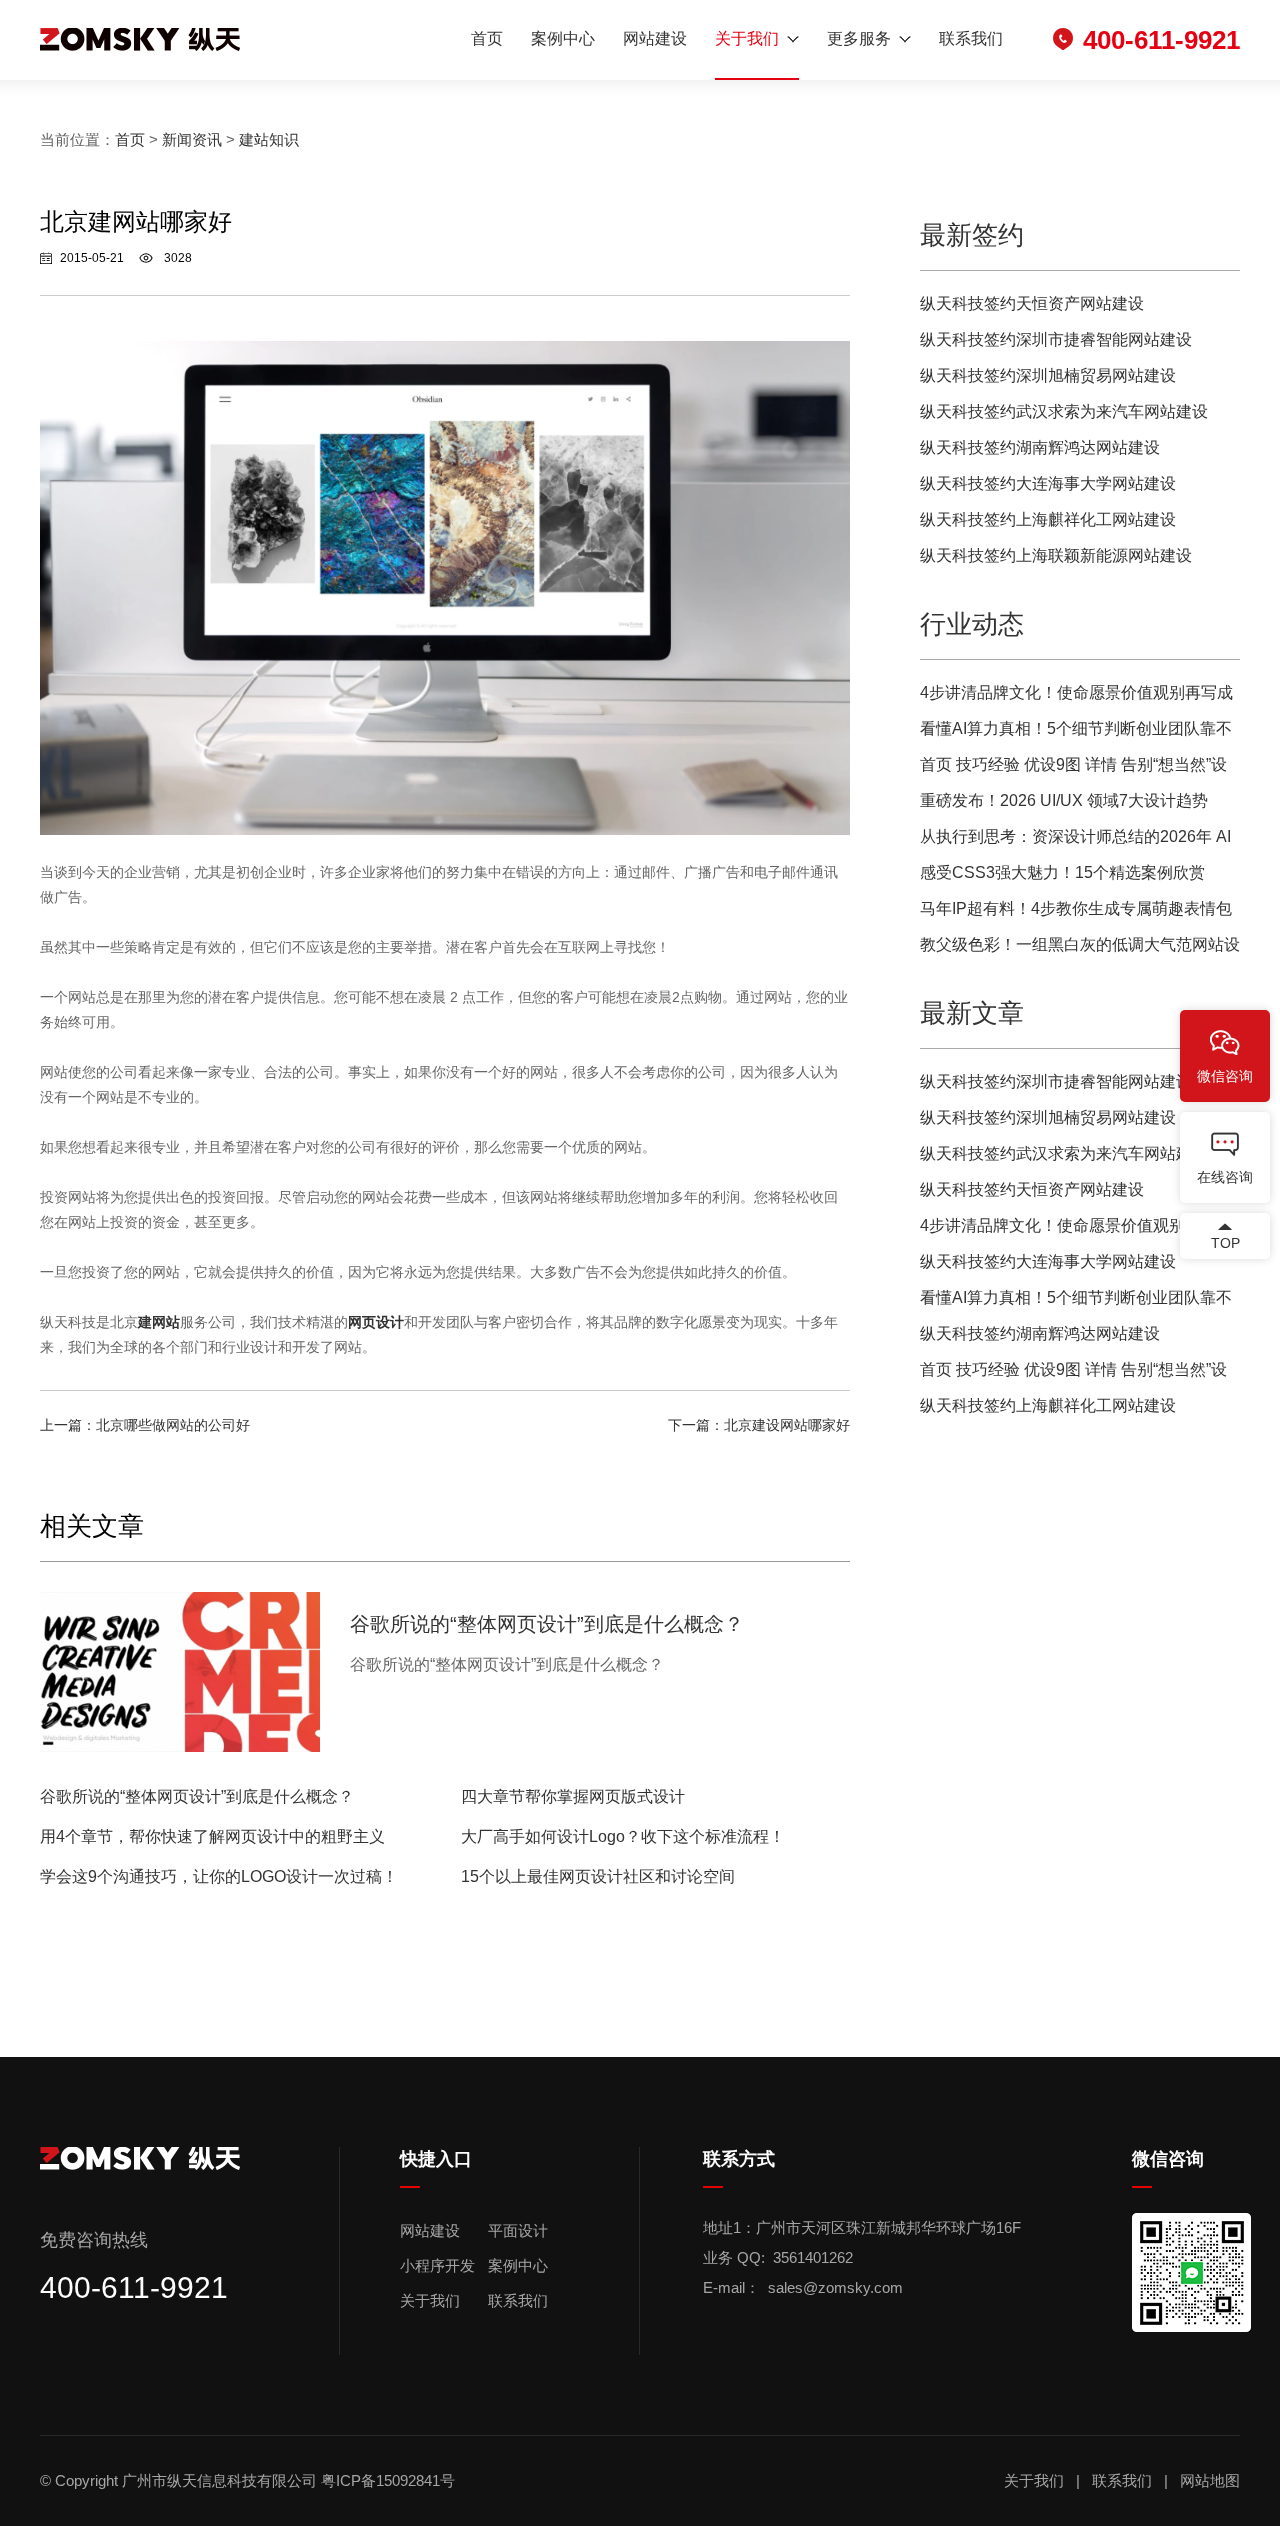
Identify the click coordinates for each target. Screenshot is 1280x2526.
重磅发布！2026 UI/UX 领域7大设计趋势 (1064, 800)
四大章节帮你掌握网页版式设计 (573, 1796)
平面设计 (518, 2230)
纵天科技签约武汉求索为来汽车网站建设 (1064, 411)
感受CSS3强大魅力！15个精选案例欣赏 (1062, 872)
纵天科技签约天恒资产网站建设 (1032, 303)
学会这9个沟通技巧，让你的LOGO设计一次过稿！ (219, 1876)
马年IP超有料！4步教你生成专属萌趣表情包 (1076, 908)
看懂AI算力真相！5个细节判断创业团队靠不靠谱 (1076, 733)
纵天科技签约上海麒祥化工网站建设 (1048, 519)
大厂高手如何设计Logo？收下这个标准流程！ (623, 1836)
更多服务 (859, 38)
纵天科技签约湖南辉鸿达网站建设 (1040, 447)
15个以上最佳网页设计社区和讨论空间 (598, 1876)
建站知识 (269, 139)
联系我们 (971, 38)
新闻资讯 (192, 139)
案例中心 (563, 38)
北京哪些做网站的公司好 (173, 1425)
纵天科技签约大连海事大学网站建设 (1048, 483)
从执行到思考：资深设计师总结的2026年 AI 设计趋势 (1075, 841)
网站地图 (1210, 2480)
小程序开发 (437, 2265)
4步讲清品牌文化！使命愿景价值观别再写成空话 (1076, 697)
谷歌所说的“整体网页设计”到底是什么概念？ (197, 1796)
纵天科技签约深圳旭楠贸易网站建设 (1048, 375)
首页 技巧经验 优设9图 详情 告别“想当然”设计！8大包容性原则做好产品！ (1073, 769)
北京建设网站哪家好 (787, 1425)
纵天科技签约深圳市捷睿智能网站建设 (1056, 339)
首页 (487, 38)
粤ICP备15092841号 (390, 2480)
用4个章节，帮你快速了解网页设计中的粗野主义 (212, 1836)
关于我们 (747, 38)
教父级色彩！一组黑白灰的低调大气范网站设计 (1080, 949)
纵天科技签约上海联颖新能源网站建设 (1056, 555)
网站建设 (655, 38)
